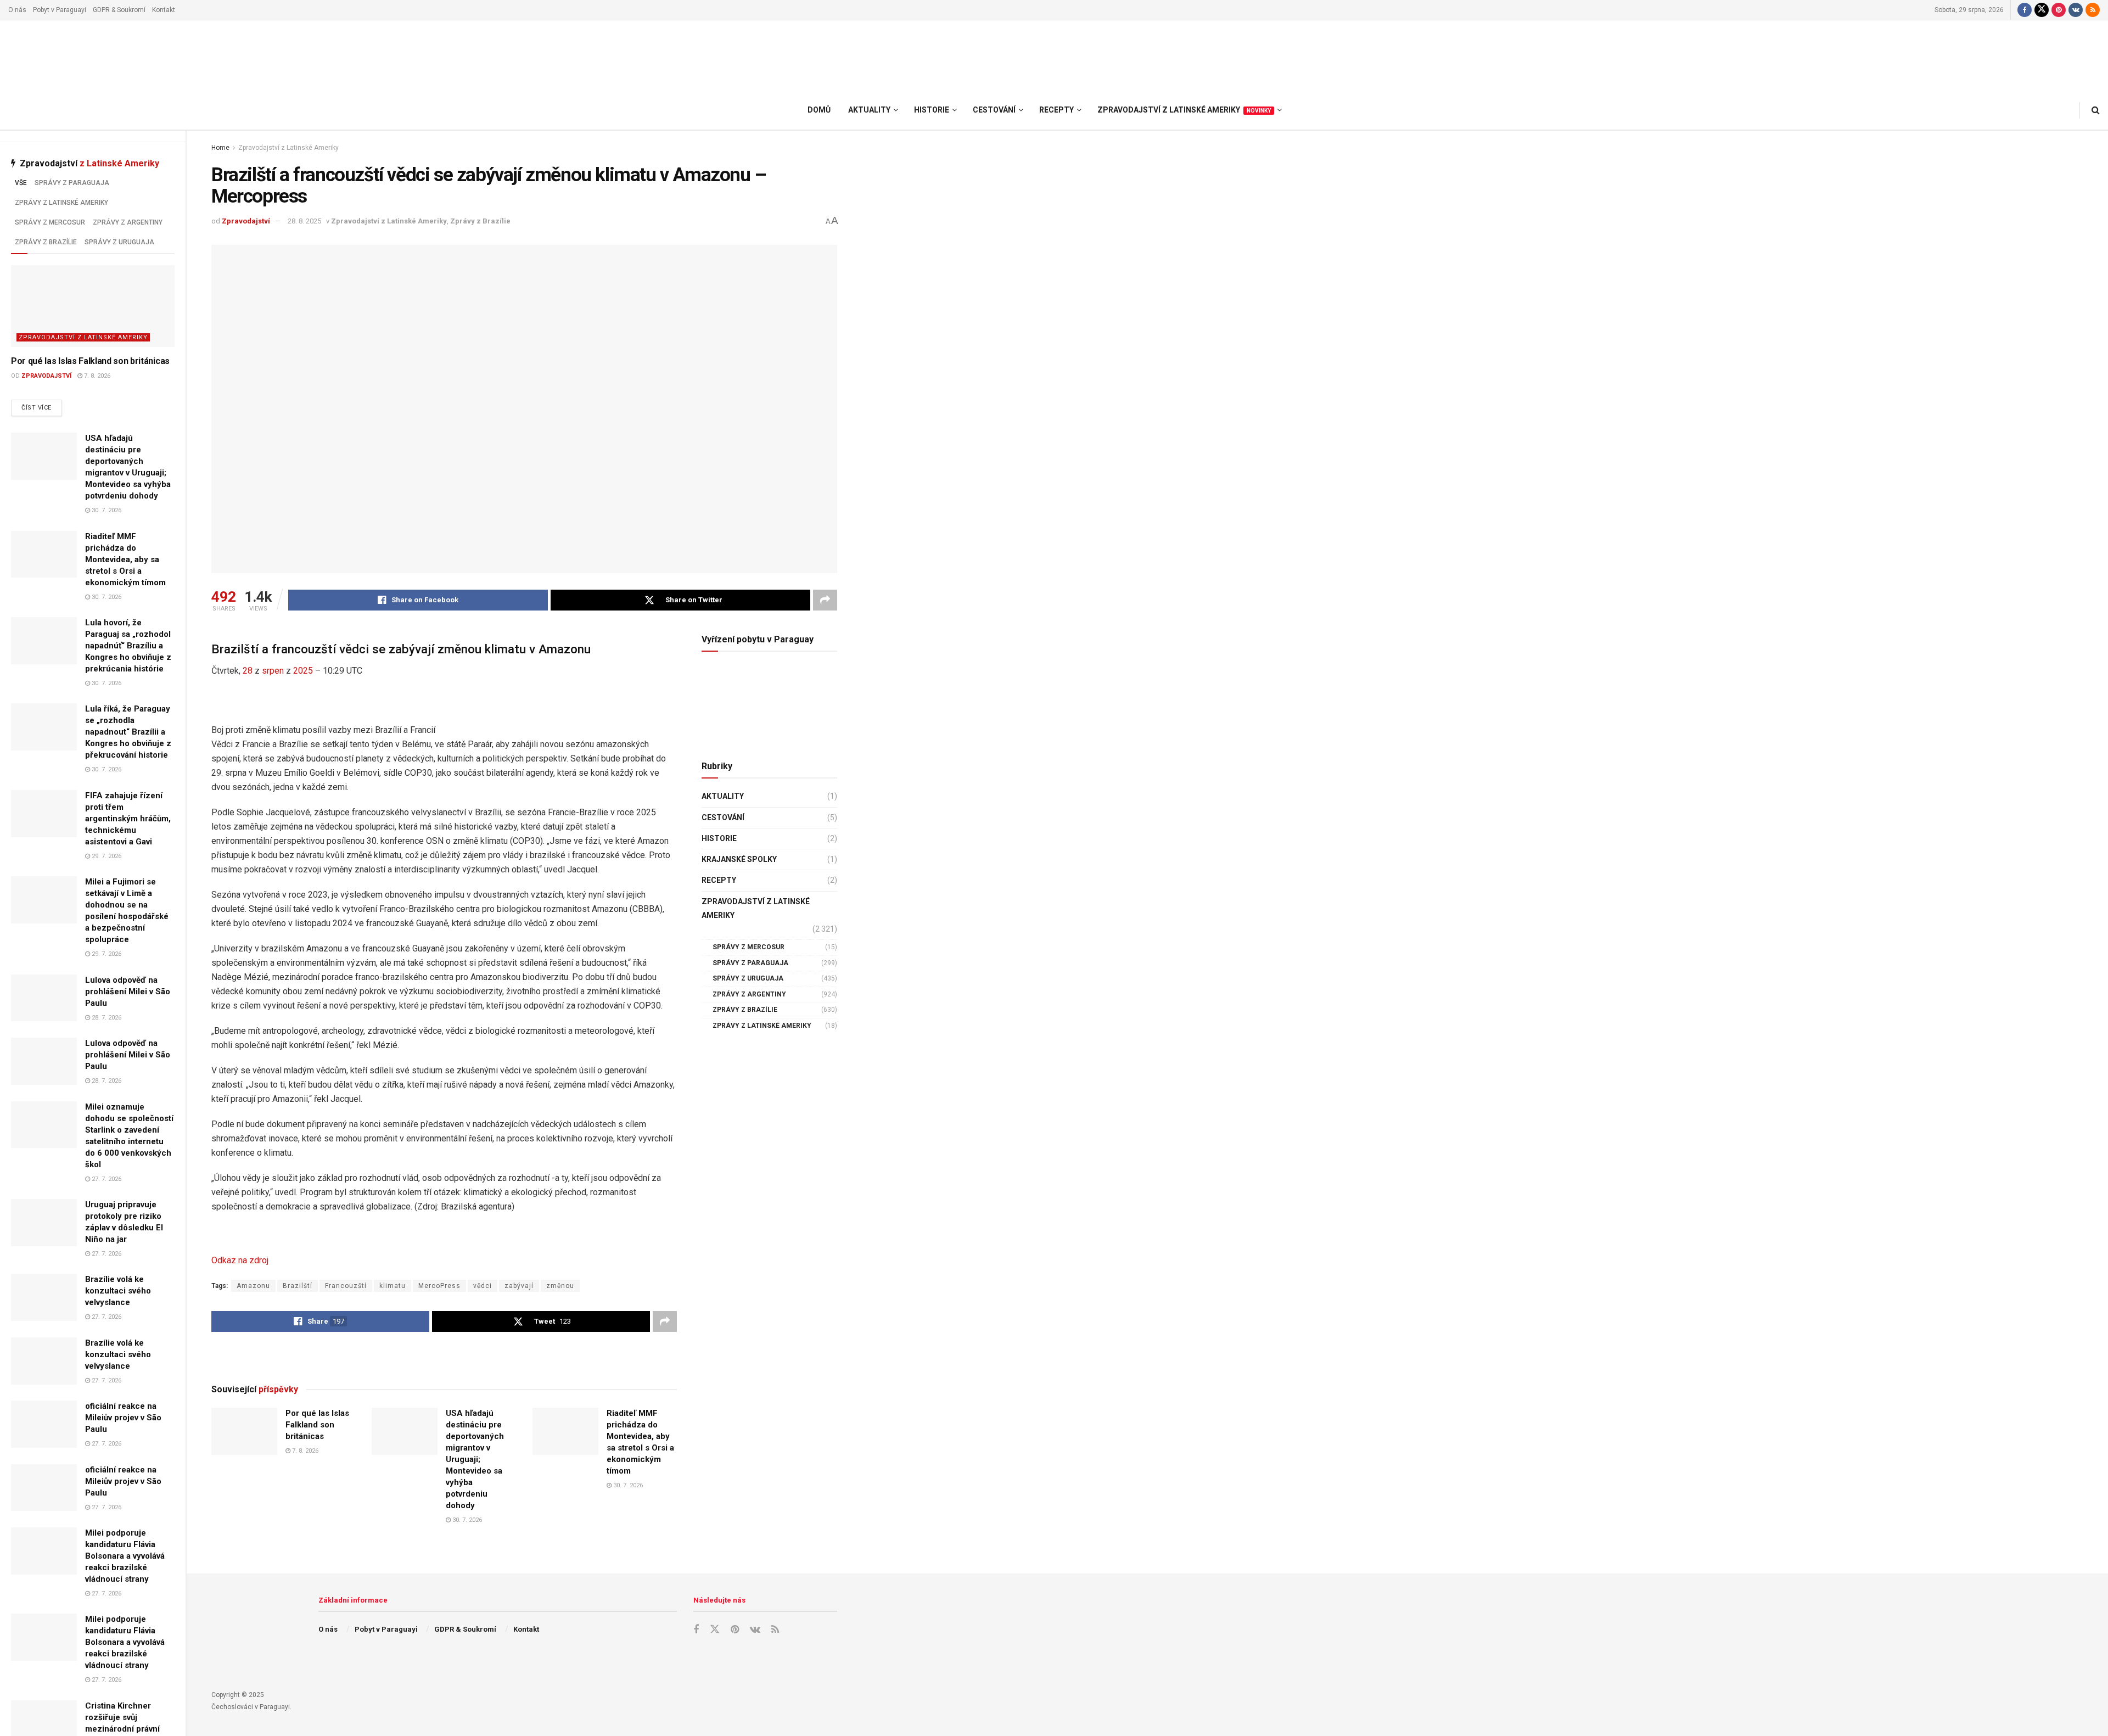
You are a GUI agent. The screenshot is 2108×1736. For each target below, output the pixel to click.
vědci (483, 1286)
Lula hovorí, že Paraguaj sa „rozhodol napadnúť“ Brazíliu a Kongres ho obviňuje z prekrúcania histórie (128, 646)
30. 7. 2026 (106, 510)
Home (220, 148)
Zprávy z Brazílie (46, 242)
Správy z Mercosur (50, 222)
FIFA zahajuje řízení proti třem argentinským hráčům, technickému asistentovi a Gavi (128, 819)
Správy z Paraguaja (72, 183)
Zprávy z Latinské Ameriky (61, 203)
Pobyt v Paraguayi (60, 10)
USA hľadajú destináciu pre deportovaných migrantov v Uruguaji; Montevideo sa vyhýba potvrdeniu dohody (475, 1459)
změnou (560, 1286)
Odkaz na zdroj (240, 1260)
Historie (719, 838)
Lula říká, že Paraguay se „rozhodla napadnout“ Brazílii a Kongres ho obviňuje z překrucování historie (128, 732)
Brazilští (298, 1286)
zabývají (519, 1286)
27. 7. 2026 (106, 1179)
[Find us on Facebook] (2025, 10)
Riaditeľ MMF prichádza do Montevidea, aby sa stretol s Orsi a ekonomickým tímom (125, 559)
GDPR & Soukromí (119, 10)
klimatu (393, 1286)
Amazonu (253, 1286)
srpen (273, 671)
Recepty (719, 880)
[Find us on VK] (2076, 10)
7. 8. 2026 (96, 376)
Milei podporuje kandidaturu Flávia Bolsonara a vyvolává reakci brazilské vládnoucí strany (125, 1556)
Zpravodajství (46, 376)
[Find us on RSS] (2093, 10)
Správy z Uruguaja (119, 242)
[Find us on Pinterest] (2059, 10)
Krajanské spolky (739, 859)
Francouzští (346, 1286)
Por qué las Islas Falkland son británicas (90, 361)
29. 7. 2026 (106, 856)
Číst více (42, 407)
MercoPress (439, 1286)
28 (248, 671)
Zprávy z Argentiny (128, 222)
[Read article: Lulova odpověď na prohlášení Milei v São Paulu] (44, 998)
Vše (21, 183)
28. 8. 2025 (304, 221)
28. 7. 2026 (106, 1018)
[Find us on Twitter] (2042, 10)
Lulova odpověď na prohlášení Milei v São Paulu (128, 992)
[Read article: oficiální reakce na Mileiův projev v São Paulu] (44, 1424)
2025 (303, 671)
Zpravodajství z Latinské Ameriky (83, 337)
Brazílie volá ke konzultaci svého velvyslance (118, 1291)
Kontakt (164, 10)
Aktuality (723, 796)
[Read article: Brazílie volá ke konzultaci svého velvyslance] (44, 1297)
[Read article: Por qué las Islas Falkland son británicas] (93, 306)
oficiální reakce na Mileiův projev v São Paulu (123, 1418)
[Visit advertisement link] (444, 1357)
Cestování (723, 817)
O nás (17, 10)
